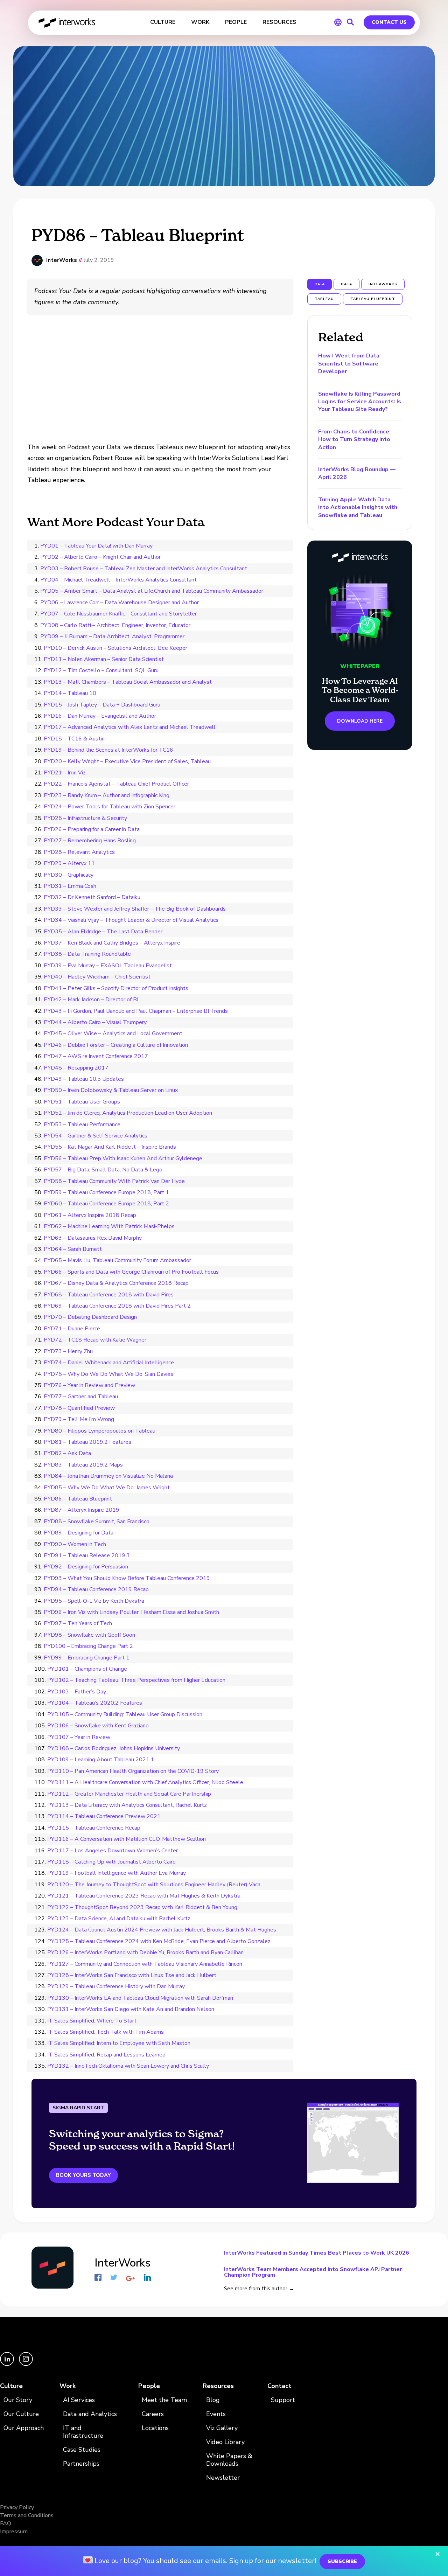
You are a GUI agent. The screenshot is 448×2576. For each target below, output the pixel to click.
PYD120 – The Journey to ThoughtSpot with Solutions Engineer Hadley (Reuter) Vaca (154, 1885)
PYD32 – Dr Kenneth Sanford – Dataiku (92, 897)
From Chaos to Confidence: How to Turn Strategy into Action (354, 440)
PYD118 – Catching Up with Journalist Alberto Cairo (111, 1862)
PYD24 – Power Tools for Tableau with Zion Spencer (110, 807)
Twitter (114, 2277)
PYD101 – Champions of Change (87, 1669)
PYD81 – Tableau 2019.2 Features (87, 1442)
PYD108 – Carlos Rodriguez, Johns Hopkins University (114, 1748)
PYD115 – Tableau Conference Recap (94, 1828)
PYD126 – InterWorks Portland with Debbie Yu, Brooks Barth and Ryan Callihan (145, 1952)
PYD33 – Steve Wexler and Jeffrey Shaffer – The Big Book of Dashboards (135, 909)
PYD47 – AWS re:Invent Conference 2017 (96, 1056)
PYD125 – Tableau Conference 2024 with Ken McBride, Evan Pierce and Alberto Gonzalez (159, 1941)
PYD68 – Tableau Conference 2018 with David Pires (109, 1295)
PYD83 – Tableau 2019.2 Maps (83, 1465)
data (346, 284)
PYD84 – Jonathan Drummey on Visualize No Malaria (108, 1476)
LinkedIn (147, 2277)
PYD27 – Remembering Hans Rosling (90, 841)
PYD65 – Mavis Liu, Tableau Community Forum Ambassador (117, 1260)
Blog (213, 2400)
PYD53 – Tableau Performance (82, 1125)
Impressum (14, 2532)
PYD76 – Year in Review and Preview (89, 1385)
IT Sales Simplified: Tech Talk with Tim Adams (106, 2032)
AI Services (79, 2400)
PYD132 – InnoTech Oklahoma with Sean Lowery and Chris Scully (128, 2066)
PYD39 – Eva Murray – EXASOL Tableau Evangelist (108, 966)
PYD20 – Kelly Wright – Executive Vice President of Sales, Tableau (127, 761)
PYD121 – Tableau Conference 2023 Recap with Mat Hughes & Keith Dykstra (144, 1896)
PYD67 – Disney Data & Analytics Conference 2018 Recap (116, 1283)
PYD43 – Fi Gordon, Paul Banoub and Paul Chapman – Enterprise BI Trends (136, 1011)
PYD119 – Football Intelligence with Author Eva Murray (117, 1873)
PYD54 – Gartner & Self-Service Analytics (96, 1136)
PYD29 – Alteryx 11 (69, 863)
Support (283, 2400)
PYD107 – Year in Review (79, 1737)
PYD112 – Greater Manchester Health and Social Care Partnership (129, 1794)
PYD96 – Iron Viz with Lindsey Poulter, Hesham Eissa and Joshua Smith (131, 1612)
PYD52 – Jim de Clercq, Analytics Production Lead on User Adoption (128, 1113)
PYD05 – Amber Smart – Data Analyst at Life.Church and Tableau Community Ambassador (152, 591)
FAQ (6, 2523)
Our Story (18, 2400)
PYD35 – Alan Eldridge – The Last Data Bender (103, 932)
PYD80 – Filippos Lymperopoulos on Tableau (100, 1431)
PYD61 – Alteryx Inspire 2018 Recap (90, 1215)
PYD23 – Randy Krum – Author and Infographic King (107, 795)
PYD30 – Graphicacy (69, 875)
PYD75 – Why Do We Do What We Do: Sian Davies (108, 1374)
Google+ (131, 2278)
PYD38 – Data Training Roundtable (87, 954)
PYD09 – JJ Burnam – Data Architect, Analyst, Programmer (112, 636)
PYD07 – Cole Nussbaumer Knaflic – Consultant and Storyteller (118, 614)
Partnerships (81, 2464)
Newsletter (223, 2478)
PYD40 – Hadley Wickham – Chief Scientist (97, 977)
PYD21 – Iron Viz (65, 773)
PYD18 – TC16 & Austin (74, 739)
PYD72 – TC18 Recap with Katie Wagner (95, 1340)
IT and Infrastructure (83, 2432)
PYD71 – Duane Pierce (72, 1329)
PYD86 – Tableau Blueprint (78, 1499)
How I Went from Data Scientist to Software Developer (349, 364)
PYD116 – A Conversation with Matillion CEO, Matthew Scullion (127, 1839)
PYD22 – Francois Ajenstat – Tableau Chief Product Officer (116, 784)
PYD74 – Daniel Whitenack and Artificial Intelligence (109, 1363)
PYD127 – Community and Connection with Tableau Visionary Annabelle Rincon (145, 1964)
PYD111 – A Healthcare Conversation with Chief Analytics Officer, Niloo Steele (145, 1782)
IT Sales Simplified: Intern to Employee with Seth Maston (119, 2043)
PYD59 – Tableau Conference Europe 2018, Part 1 (106, 1192)
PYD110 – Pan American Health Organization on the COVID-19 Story (133, 1771)
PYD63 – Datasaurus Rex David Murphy (93, 1238)
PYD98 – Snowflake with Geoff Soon (89, 1635)
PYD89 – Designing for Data (79, 1533)
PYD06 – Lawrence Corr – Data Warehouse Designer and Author (120, 603)
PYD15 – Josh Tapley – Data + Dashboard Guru (102, 705)
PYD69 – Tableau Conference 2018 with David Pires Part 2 (117, 1306)
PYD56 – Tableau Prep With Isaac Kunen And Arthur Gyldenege (123, 1158)
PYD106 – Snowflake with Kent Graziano (98, 1726)
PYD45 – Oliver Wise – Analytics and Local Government (113, 1033)
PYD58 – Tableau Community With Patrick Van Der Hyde (114, 1181)
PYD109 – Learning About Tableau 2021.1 (101, 1760)
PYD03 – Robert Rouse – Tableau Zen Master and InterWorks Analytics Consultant (144, 569)
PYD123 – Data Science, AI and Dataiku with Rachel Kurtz (119, 1919)
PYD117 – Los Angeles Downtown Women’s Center (113, 1851)
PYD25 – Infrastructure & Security (85, 818)
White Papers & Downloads (229, 2460)
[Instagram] (26, 2364)
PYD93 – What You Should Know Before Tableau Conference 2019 (127, 1578)
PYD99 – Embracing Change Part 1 (87, 1658)
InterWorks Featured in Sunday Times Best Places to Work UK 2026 (317, 2253)
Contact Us (389, 22)
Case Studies (82, 2450)
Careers (153, 2414)
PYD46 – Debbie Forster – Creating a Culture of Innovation (116, 1045)
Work (68, 2386)
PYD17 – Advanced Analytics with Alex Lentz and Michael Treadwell (130, 727)
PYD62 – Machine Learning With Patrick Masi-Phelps (109, 1226)
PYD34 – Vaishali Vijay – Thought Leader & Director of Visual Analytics (131, 920)
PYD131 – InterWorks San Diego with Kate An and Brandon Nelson (131, 2009)
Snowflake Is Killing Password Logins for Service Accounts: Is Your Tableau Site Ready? (360, 402)
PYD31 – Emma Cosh (70, 886)
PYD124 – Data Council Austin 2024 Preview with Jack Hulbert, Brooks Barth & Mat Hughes (162, 1930)
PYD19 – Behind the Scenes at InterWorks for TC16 (108, 750)
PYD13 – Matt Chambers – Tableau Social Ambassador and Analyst (128, 682)
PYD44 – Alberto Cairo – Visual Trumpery (95, 1022)
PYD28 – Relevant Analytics (79, 852)
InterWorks (67, 23)
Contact (279, 2386)
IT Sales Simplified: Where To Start (92, 2021)
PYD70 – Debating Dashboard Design (90, 1317)
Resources (218, 2386)
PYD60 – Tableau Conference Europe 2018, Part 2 (106, 1204)
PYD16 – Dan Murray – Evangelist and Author (100, 716)
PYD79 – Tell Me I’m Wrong (79, 1419)
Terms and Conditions (27, 2515)
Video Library (225, 2442)
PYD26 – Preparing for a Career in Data (92, 829)
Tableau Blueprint (373, 299)
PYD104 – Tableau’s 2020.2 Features (95, 1703)
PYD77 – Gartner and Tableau (81, 1397)
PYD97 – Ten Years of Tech (78, 1623)
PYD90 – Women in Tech (75, 1544)
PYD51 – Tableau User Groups (82, 1102)
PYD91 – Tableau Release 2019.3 (87, 1555)
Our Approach (24, 2428)
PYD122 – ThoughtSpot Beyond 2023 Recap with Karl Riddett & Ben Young (142, 1907)
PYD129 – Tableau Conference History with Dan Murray (116, 1986)
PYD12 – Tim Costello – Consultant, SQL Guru (101, 670)
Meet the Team (164, 2400)
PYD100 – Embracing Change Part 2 (88, 1646)
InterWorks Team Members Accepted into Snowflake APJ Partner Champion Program (313, 2272)
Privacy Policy (17, 2507)
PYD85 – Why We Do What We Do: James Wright (107, 1488)
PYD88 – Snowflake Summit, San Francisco (97, 1522)
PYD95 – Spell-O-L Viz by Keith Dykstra (94, 1601)
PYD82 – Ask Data (67, 1453)
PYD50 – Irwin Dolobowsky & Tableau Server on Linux (111, 1090)
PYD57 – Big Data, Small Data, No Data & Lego (103, 1170)
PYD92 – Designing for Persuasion (86, 1567)
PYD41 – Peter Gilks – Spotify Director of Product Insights (116, 988)
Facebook (98, 2277)
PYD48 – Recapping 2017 (76, 1068)
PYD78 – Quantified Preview (79, 1408)
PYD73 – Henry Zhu (68, 1351)
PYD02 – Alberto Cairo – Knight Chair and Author (100, 557)
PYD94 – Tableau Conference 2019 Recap (96, 1589)
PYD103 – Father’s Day (77, 1692)
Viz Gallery (222, 2428)
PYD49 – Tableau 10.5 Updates (84, 1079)
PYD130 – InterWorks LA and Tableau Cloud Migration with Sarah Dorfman (140, 1998)
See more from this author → (259, 2289)
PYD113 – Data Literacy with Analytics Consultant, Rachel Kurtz (127, 1805)
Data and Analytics (90, 2414)
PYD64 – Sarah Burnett (73, 1249)
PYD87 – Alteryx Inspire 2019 (82, 1510)
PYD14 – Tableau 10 (70, 693)
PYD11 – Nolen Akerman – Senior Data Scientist (104, 659)
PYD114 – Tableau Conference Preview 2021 (104, 1816)
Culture (11, 2386)
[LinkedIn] (8, 2364)
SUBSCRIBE (342, 2561)
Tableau (324, 299)
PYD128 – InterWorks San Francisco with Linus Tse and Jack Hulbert (132, 1975)
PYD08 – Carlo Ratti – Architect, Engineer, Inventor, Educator (115, 625)
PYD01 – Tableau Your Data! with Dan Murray (96, 546)
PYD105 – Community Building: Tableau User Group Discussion (125, 1714)
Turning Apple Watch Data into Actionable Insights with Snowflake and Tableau (358, 507)
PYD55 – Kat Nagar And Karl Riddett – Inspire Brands (110, 1147)
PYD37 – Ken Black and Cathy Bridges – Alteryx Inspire (112, 943)
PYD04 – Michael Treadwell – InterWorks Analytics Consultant (118, 580)
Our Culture (21, 2414)
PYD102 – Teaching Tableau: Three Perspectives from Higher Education (136, 1680)
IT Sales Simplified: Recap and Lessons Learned (106, 2055)
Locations (155, 2428)
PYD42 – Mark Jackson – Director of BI (91, 1000)
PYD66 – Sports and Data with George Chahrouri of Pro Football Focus (131, 1272)
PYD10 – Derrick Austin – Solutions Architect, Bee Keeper (115, 648)
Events (216, 2414)
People (149, 2386)
